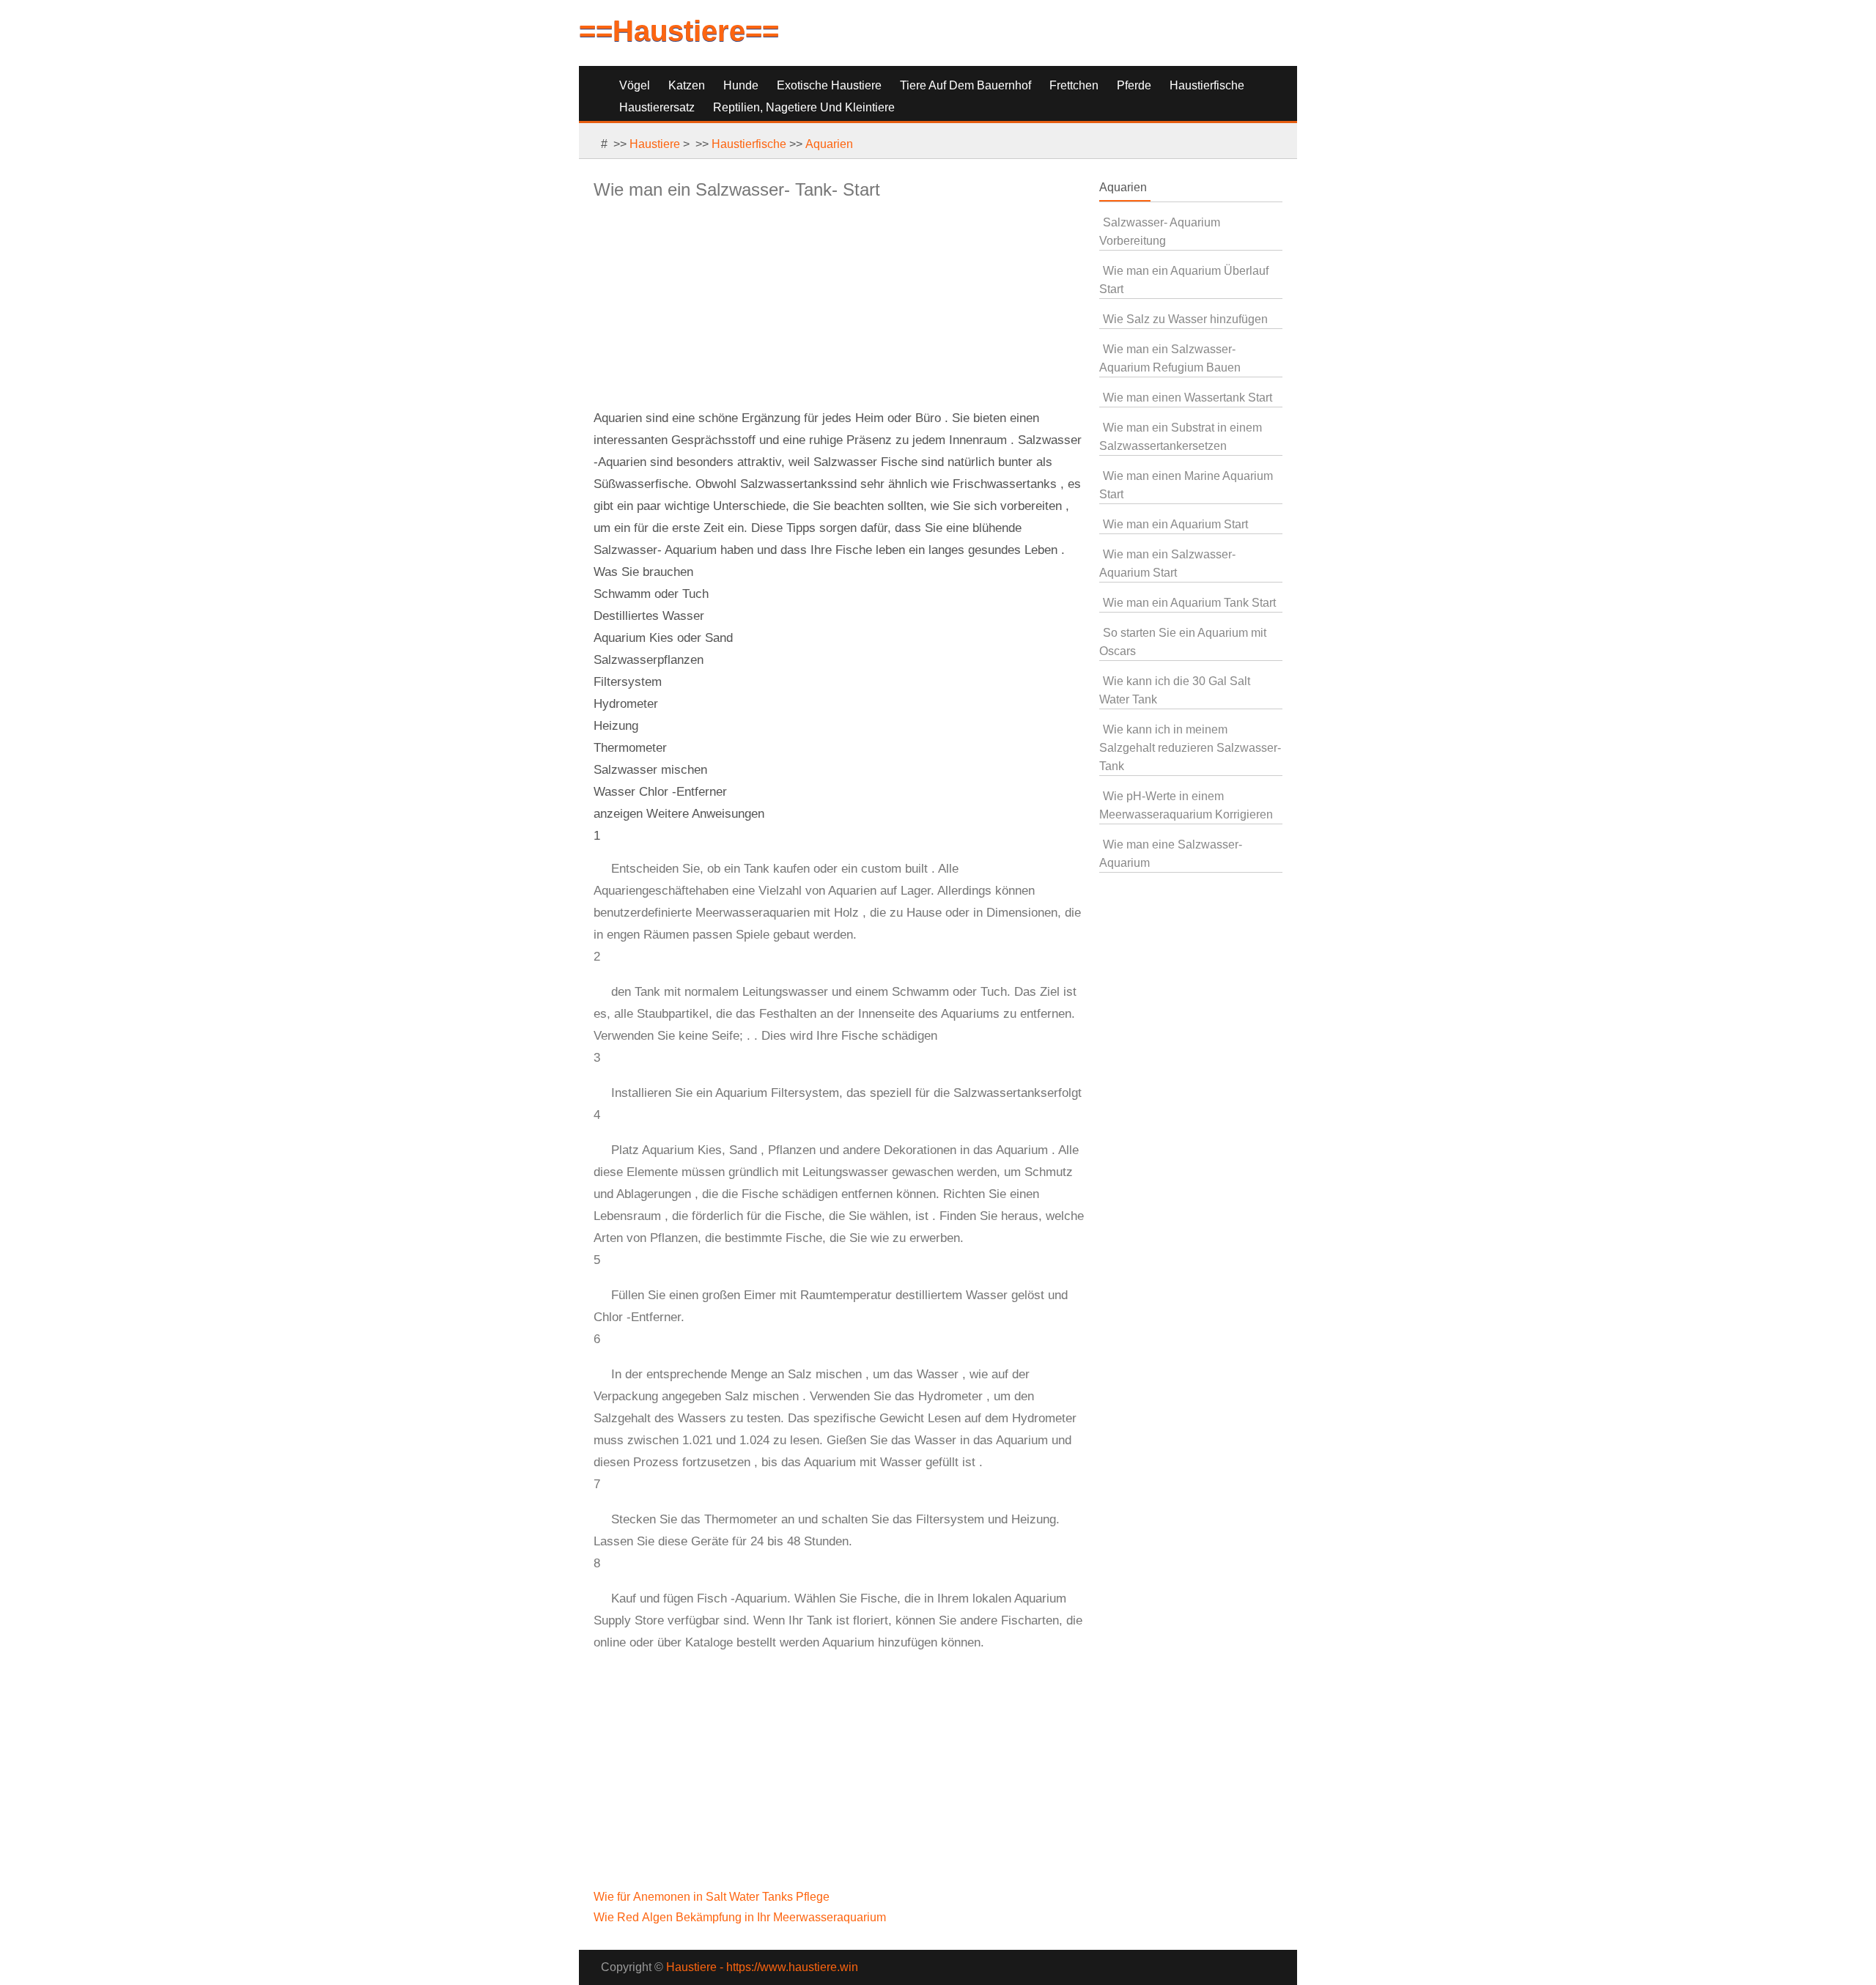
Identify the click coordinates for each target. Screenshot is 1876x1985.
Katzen (687, 85)
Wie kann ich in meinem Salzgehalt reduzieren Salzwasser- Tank (1190, 748)
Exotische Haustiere (829, 85)
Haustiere (655, 144)
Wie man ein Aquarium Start (1175, 524)
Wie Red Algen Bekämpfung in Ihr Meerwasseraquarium (741, 1917)
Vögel (635, 85)
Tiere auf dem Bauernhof (965, 85)
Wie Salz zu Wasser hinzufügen (1185, 319)
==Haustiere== (679, 31)
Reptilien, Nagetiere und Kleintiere (804, 107)
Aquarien (829, 144)
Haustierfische (1207, 85)
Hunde (741, 85)
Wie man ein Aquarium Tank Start (1189, 603)
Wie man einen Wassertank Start (1188, 398)
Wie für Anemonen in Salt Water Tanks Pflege (713, 1897)
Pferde (1134, 85)
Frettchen (1074, 85)
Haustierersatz (657, 107)
